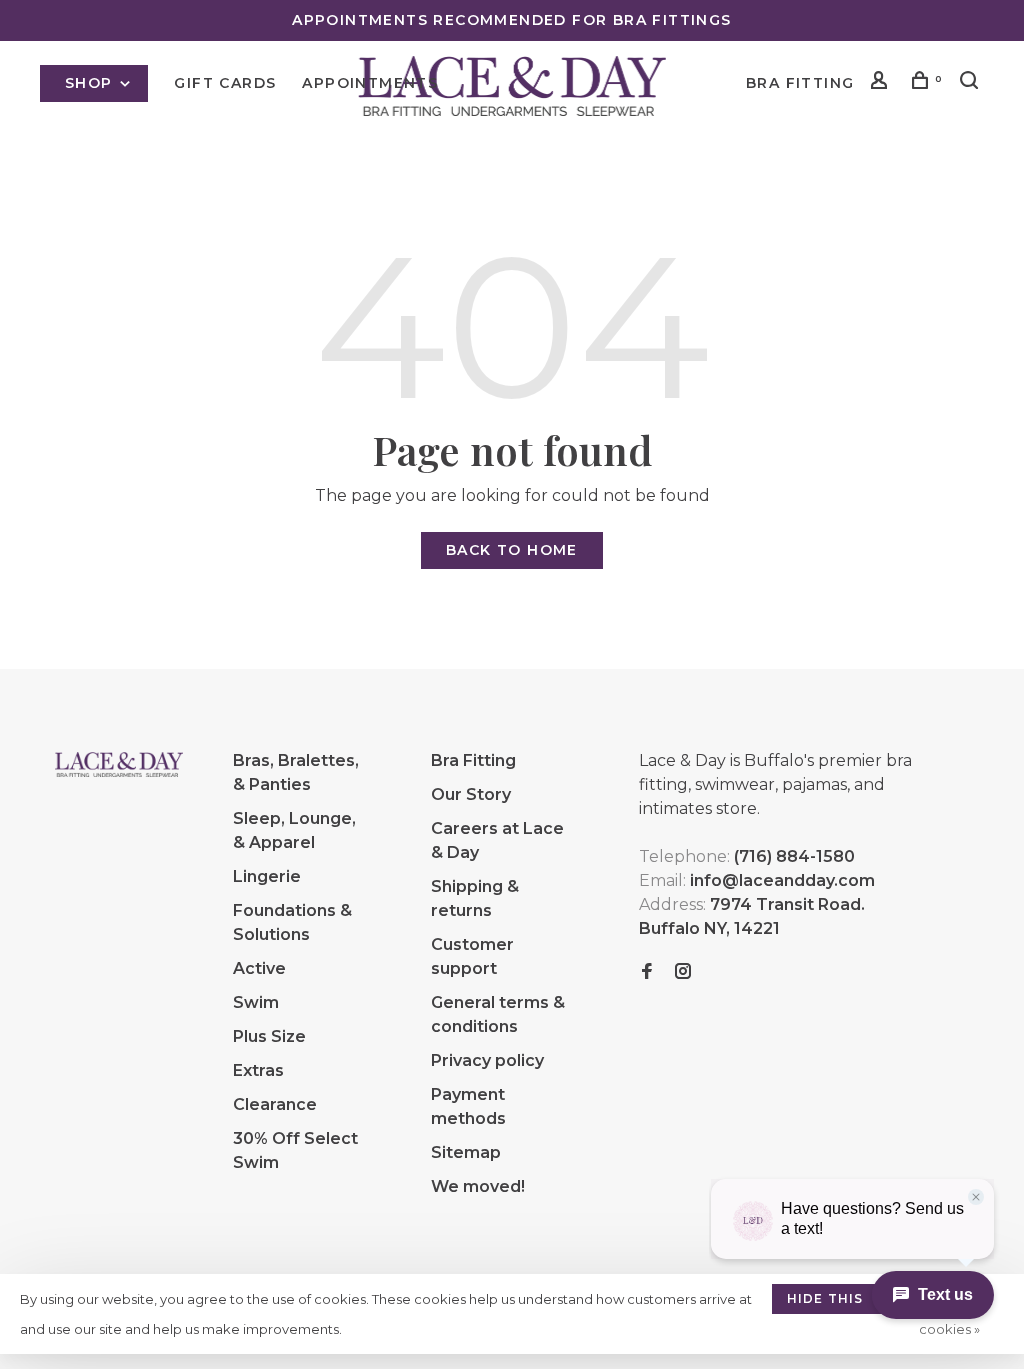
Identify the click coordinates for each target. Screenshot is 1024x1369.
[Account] (882, 83)
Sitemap (466, 1152)
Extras (258, 1070)
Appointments (370, 83)
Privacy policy (487, 1060)
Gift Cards (225, 83)
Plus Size (269, 1036)
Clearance (275, 1104)
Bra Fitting (800, 83)
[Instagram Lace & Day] (683, 972)
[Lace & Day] (119, 764)
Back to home (512, 550)
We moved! (478, 1186)
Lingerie (267, 876)
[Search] (972, 83)
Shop (91, 83)
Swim (256, 1002)
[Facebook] (647, 972)
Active (259, 968)
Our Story (471, 794)
